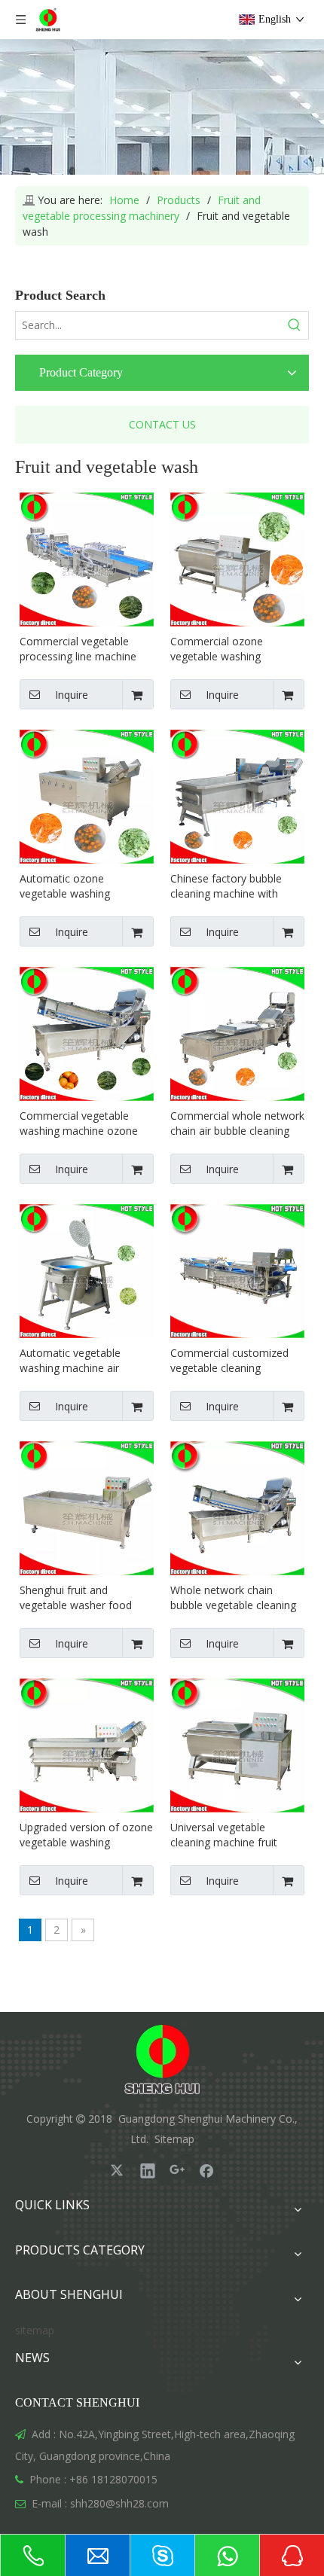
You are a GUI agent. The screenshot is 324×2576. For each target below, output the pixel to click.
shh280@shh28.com (119, 2503)
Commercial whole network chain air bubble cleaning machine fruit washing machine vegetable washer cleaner (237, 1123)
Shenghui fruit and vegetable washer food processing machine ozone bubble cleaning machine (85, 1598)
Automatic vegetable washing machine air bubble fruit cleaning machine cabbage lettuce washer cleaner (81, 1361)
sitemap (35, 2330)
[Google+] (177, 2170)
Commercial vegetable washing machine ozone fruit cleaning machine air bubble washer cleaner (81, 1123)
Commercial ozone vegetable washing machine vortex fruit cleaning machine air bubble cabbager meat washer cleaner (225, 649)
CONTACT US (162, 424)
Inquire (72, 695)
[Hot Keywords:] (295, 325)
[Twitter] (118, 2170)
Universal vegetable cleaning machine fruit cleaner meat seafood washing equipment (224, 1835)
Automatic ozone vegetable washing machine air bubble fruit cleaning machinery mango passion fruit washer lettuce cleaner (85, 886)
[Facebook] (206, 2170)
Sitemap (174, 2139)
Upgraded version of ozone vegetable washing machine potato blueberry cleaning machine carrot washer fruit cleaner (86, 1835)
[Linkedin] (148, 2170)
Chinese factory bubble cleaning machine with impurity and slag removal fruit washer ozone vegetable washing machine (233, 886)
